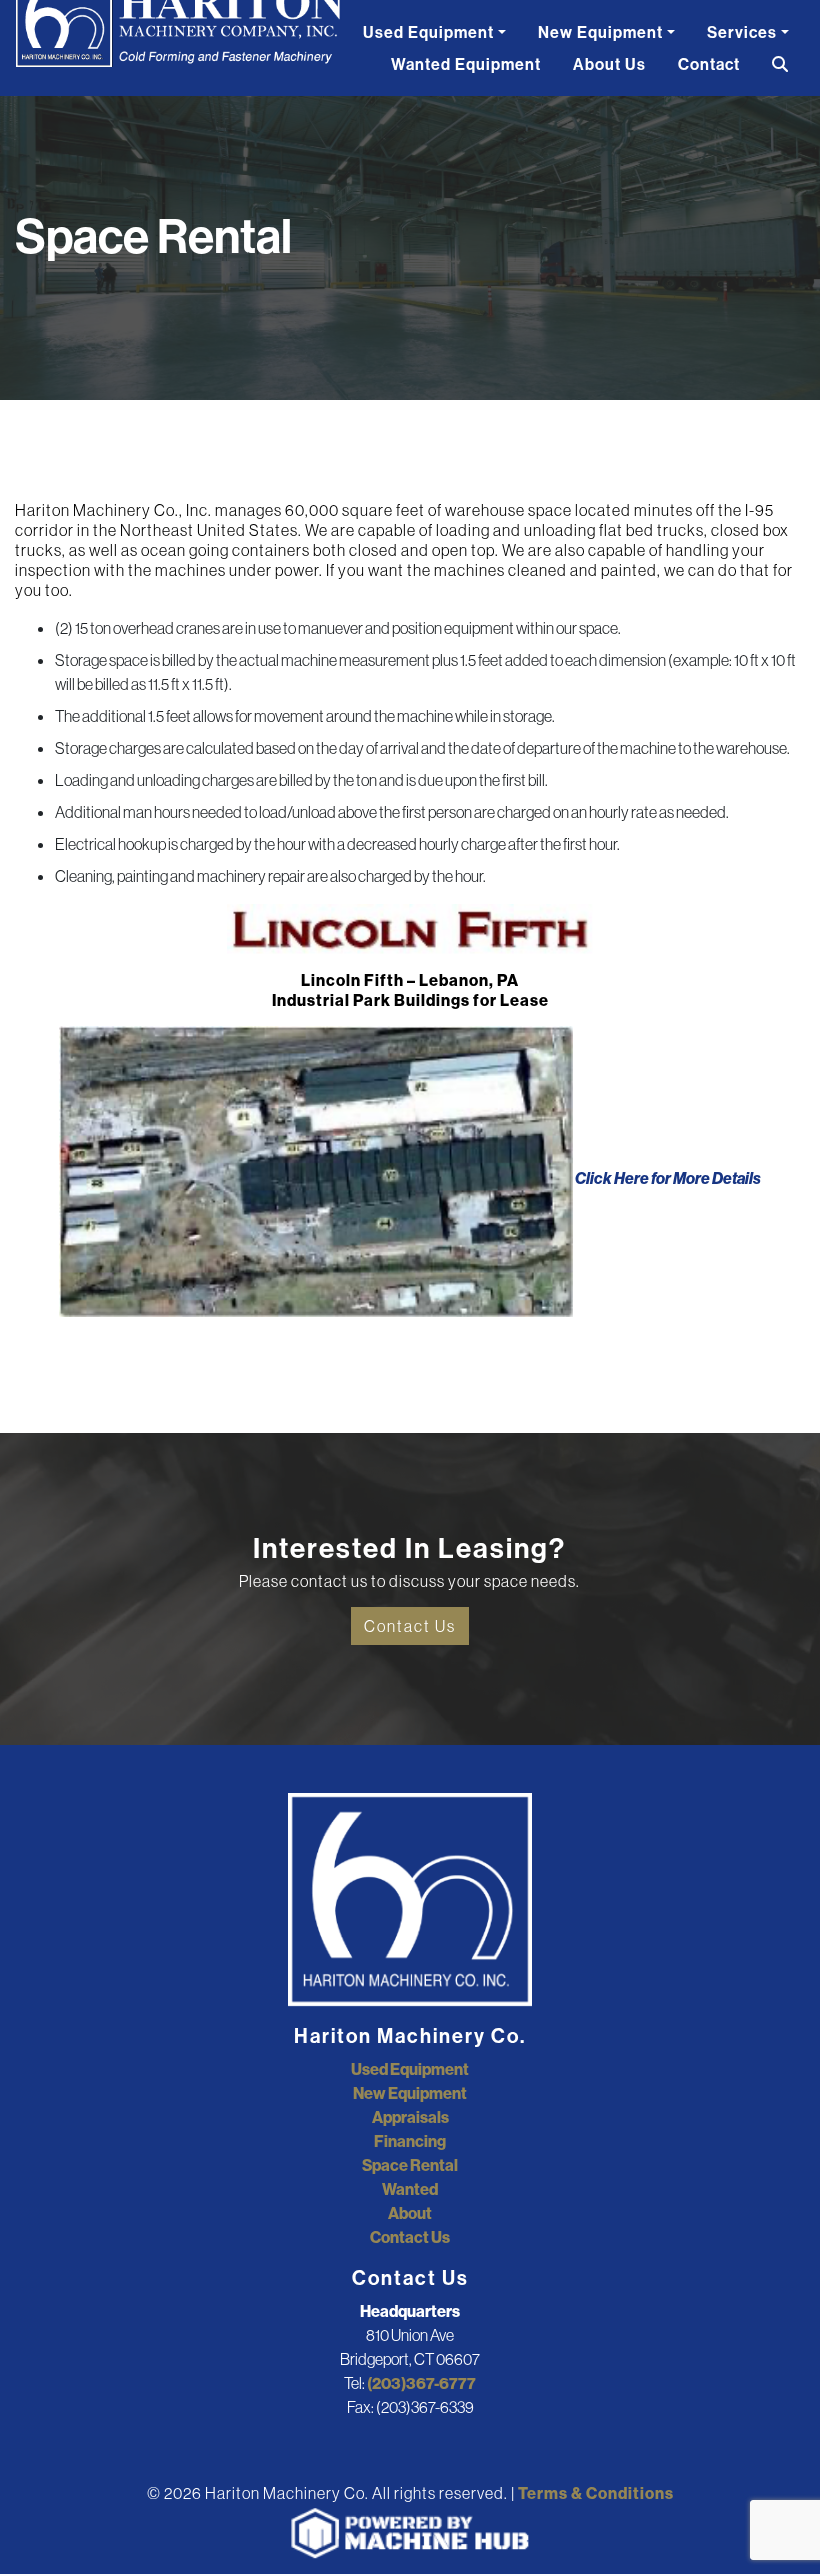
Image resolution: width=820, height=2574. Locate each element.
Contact (709, 64)
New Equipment (600, 32)
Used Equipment (428, 32)
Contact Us (410, 1626)
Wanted (410, 2189)
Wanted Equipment (466, 64)
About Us (609, 64)
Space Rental (410, 2165)
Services (742, 32)
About (410, 2213)
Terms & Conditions (596, 2493)
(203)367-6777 (421, 2383)
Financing (410, 2141)
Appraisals (410, 2117)
